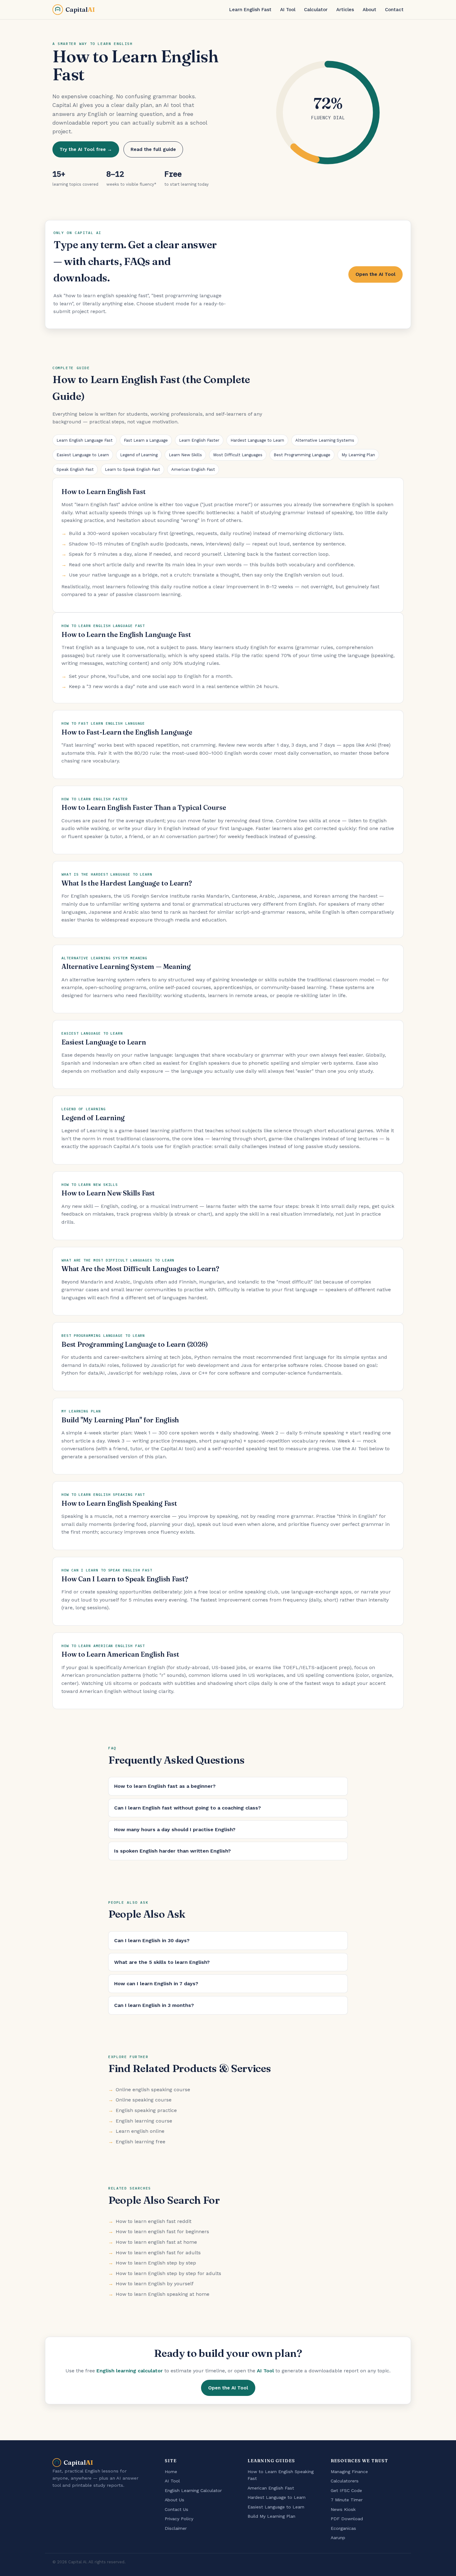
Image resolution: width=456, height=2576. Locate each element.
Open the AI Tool (376, 274)
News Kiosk (343, 2509)
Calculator (316, 10)
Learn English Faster (199, 440)
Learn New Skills (185, 455)
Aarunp (338, 2538)
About (369, 10)
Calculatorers (345, 2481)
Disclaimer (176, 2528)
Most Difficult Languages (238, 455)
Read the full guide (153, 149)
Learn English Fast (250, 10)
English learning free (141, 2142)
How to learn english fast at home (156, 2242)
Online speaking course (144, 2100)
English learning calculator (130, 2371)
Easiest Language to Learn (83, 455)
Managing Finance (349, 2472)
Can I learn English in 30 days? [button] (152, 1940)
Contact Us (177, 2509)
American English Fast (193, 469)
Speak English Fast (75, 469)
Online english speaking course (153, 2090)
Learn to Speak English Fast (132, 469)
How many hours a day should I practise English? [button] (175, 1829)
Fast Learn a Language (146, 440)
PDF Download (347, 2519)
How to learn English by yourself (155, 2284)
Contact (394, 10)
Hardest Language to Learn (257, 440)
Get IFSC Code (346, 2490)
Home (171, 2472)
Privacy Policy (179, 2519)
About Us (174, 2500)
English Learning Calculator (193, 2490)
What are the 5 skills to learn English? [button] (162, 1962)
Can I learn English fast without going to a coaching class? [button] (188, 1808)
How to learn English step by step (156, 2263)
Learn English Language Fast (85, 440)
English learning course (144, 2121)
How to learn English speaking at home (163, 2294)
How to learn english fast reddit (154, 2221)
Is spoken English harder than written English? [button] (172, 1851)
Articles (345, 10)
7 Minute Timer (347, 2500)
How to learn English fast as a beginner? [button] (165, 1786)
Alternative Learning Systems (325, 440)
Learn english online (140, 2131)
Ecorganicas (343, 2528)
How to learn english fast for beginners (162, 2231)
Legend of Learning (139, 455)
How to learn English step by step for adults (168, 2273)
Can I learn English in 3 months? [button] (154, 2005)
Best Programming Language (302, 455)
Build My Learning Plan (271, 2516)
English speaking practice (146, 2110)
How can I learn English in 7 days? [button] (156, 1984)
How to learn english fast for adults (158, 2253)
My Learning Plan (358, 455)
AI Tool (288, 10)
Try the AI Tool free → (86, 149)
